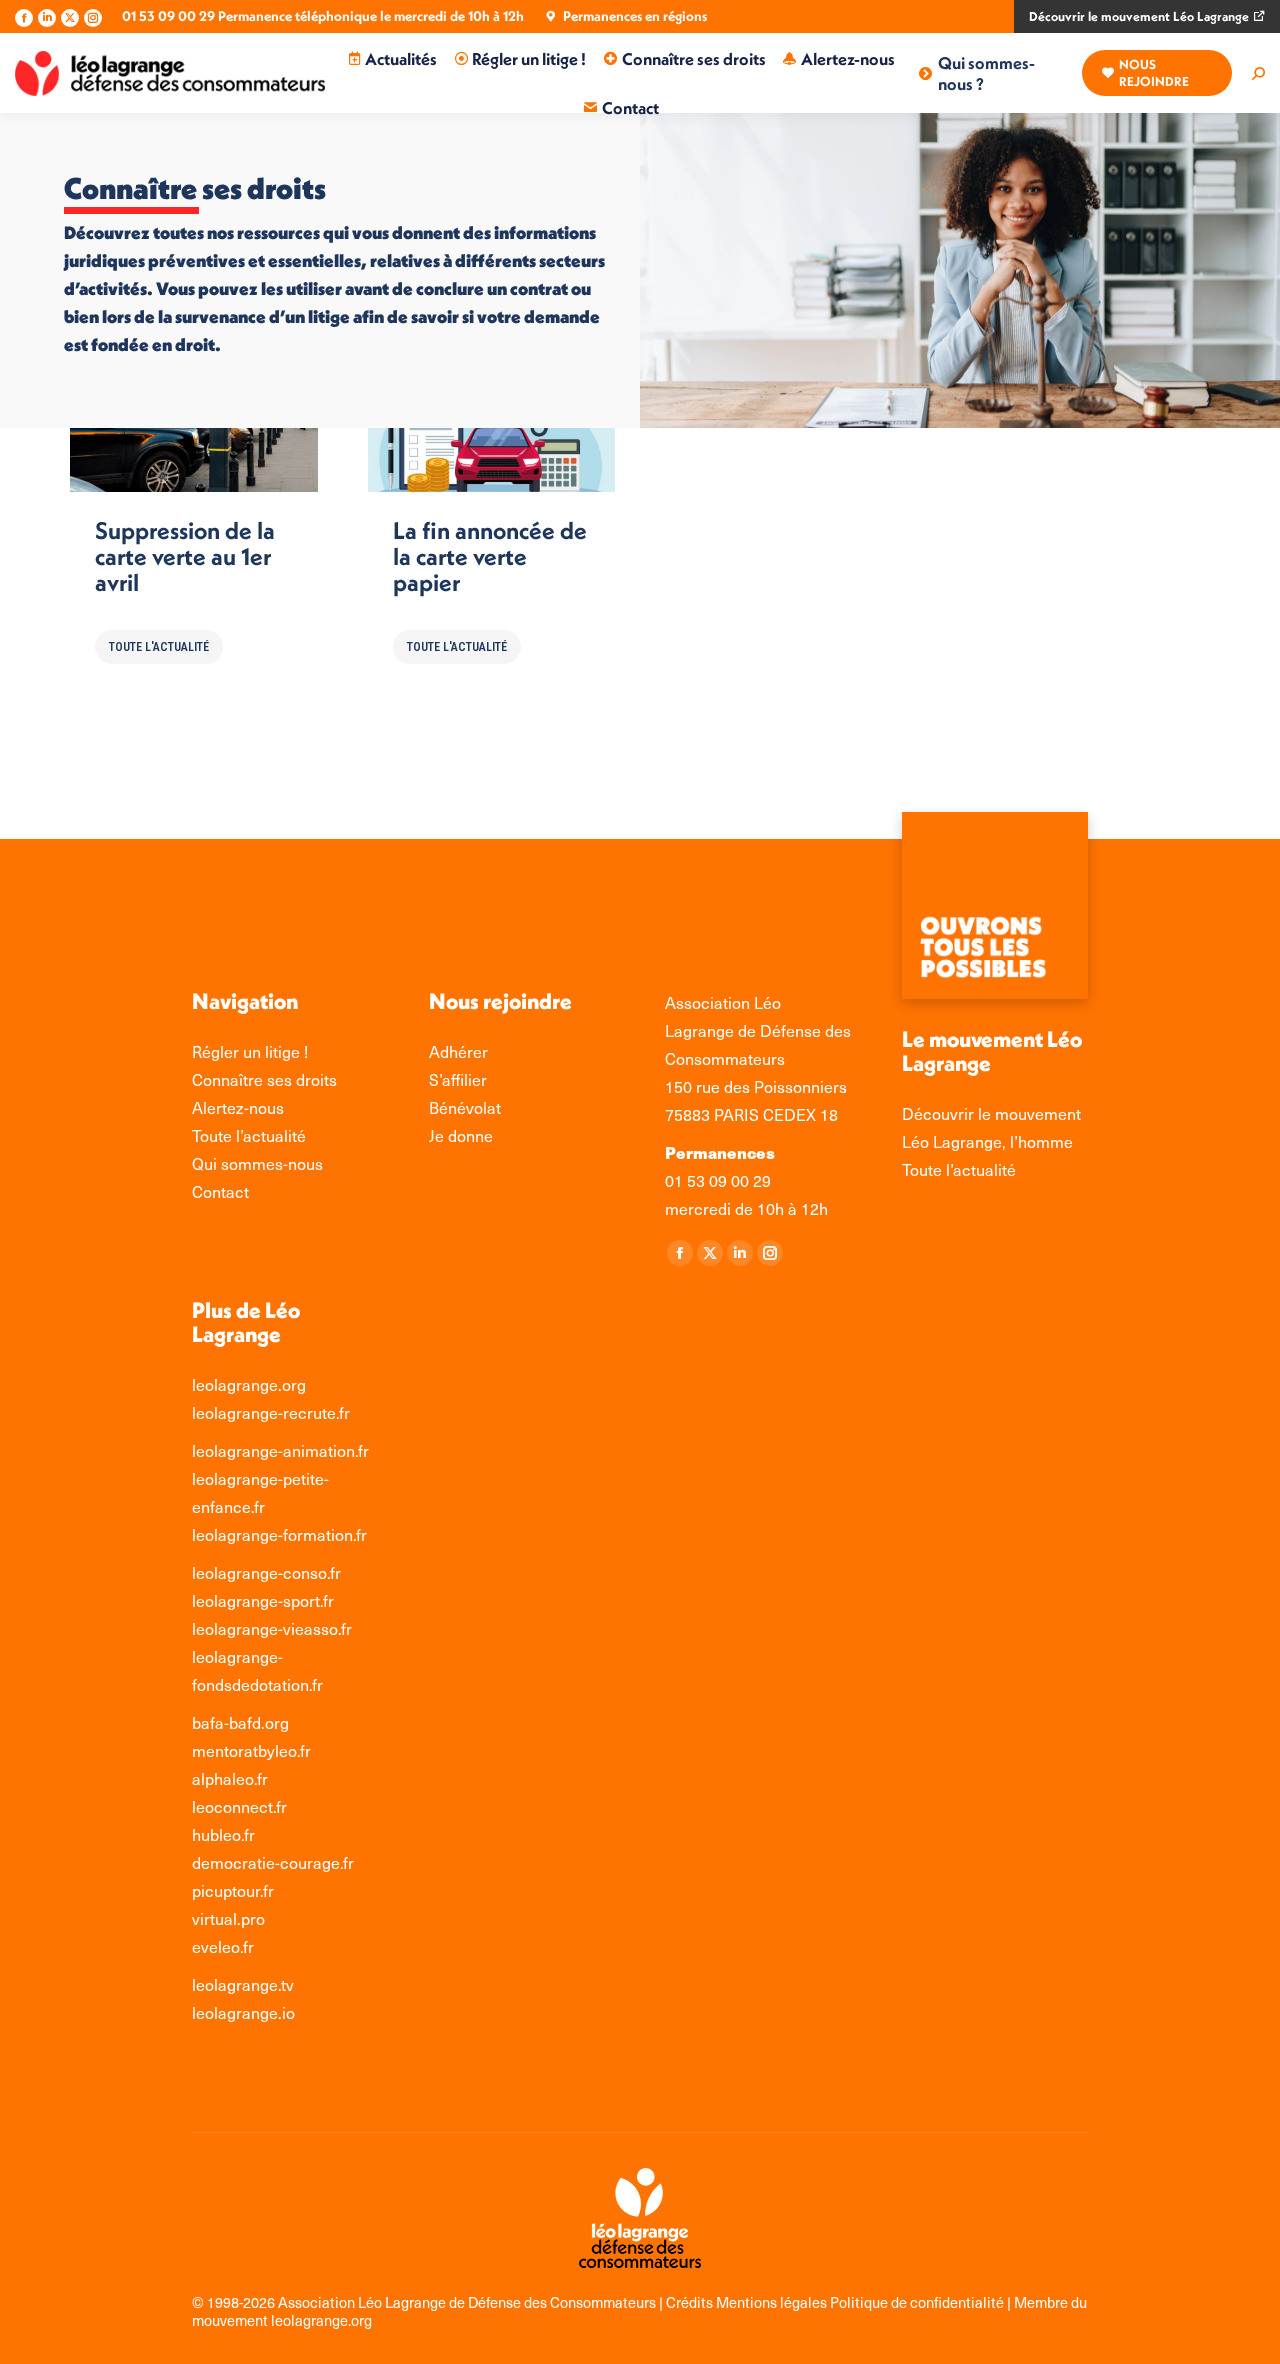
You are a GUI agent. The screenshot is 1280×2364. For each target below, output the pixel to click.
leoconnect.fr (239, 1806)
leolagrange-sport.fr (263, 1600)
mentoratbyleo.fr (251, 1750)
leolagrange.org (249, 1384)
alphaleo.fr (230, 1778)
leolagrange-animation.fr (280, 1450)
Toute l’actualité (959, 1169)
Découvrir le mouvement (991, 1113)
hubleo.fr (223, 1834)
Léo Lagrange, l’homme (987, 1141)
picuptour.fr (233, 1890)
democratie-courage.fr (273, 1862)
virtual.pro (228, 1918)
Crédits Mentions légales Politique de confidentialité (836, 2302)
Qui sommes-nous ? (986, 73)
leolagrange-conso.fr (266, 1572)
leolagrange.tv (243, 1984)
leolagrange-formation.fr (279, 1534)
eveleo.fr (223, 1946)
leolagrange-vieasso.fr (272, 1628)
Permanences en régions (635, 16)
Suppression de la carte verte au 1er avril (185, 556)
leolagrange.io (243, 2012)
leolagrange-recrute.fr (271, 1412)
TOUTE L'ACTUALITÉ (159, 647)
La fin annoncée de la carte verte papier (490, 556)
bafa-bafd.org (240, 1722)
